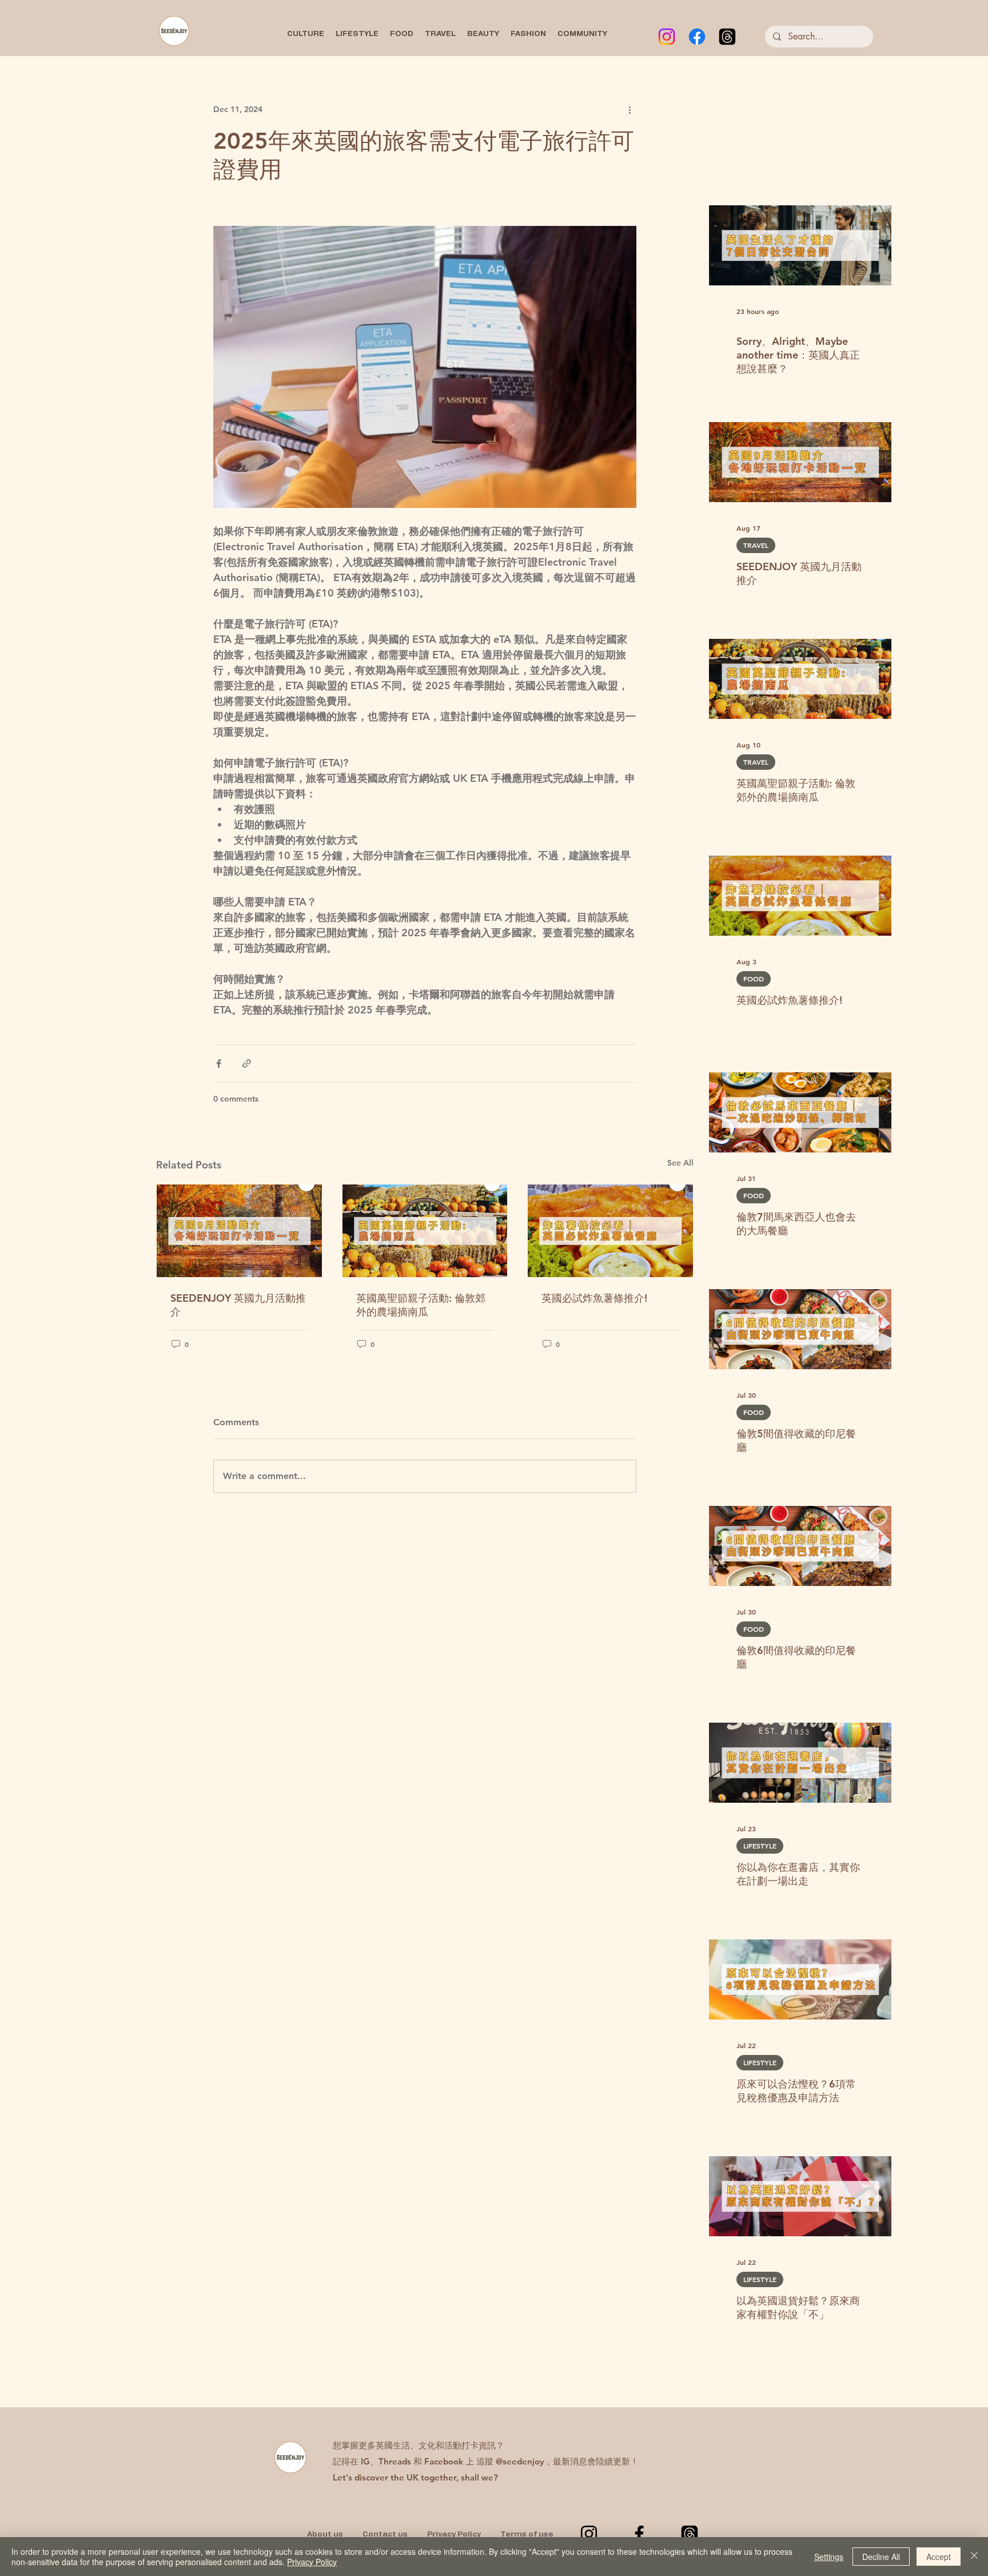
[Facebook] (697, 37)
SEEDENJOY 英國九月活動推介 (238, 1305)
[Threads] (727, 37)
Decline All (881, 2557)
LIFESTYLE (760, 1846)
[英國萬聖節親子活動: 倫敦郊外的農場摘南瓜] (425, 1231)
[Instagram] (667, 37)
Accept (939, 2557)
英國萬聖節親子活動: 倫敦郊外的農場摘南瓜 (421, 1305)
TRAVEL (756, 545)
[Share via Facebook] (219, 1064)
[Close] (974, 2557)
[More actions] (630, 109)
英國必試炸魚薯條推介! (594, 1298)
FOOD (754, 979)
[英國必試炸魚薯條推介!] (610, 1231)
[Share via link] (247, 1064)
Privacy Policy (312, 2562)
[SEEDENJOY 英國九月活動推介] (239, 1231)
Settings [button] (829, 2557)
